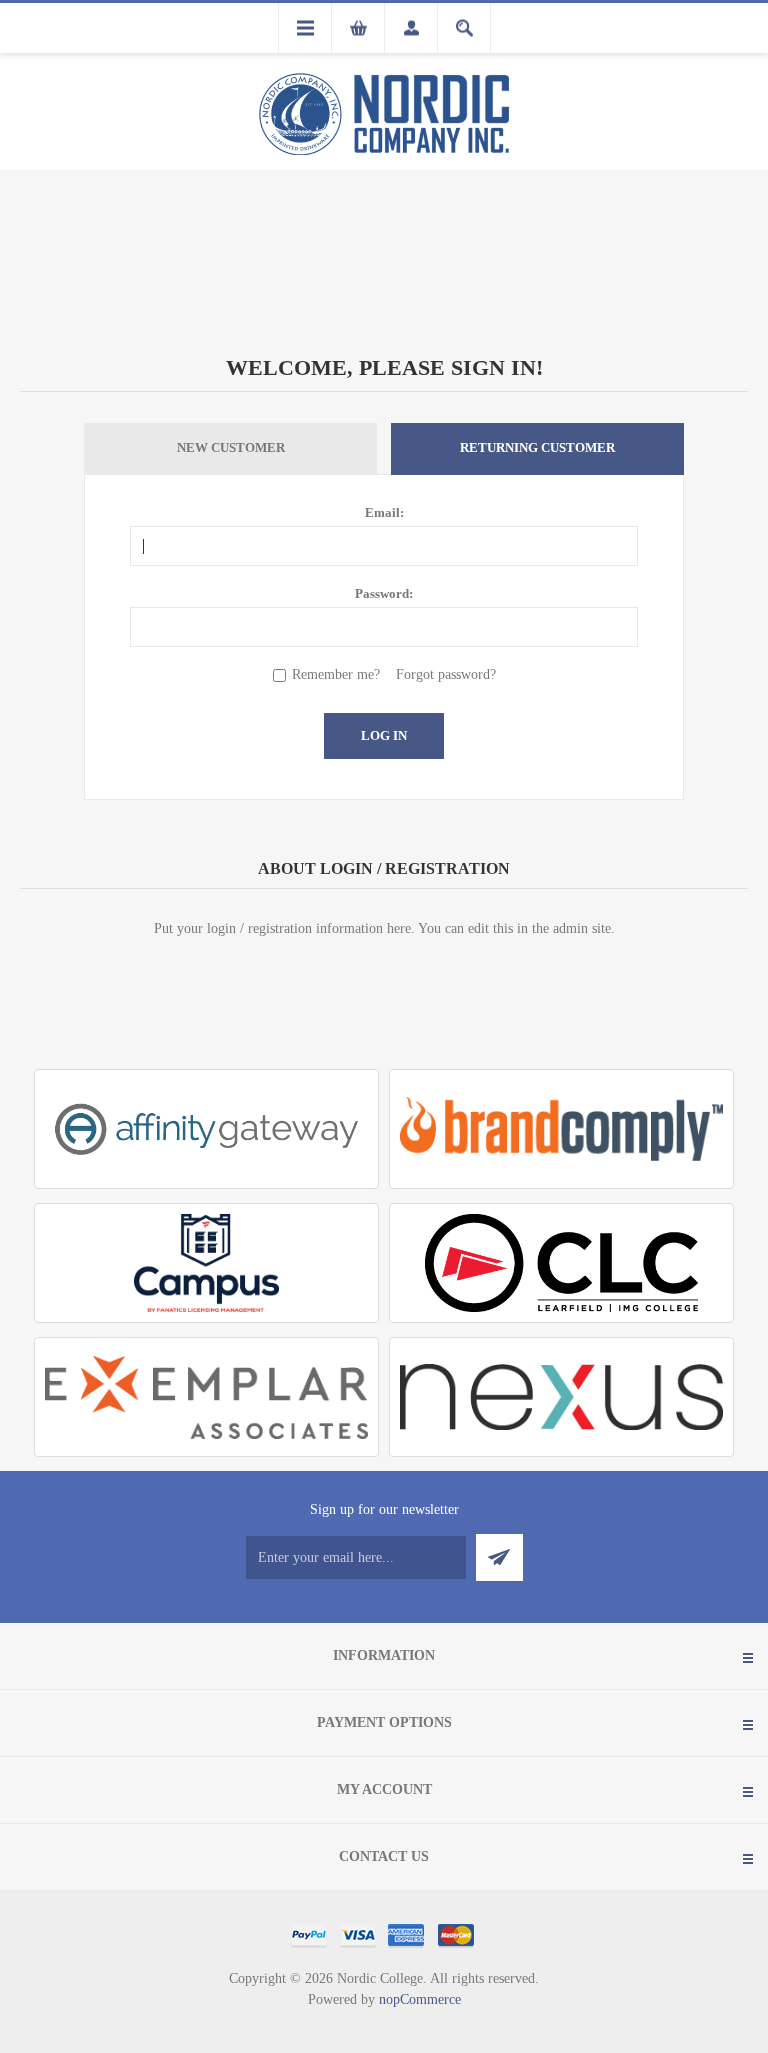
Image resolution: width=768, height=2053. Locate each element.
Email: (384, 512)
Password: (384, 593)
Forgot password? (446, 674)
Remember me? (336, 674)
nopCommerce (420, 1999)
